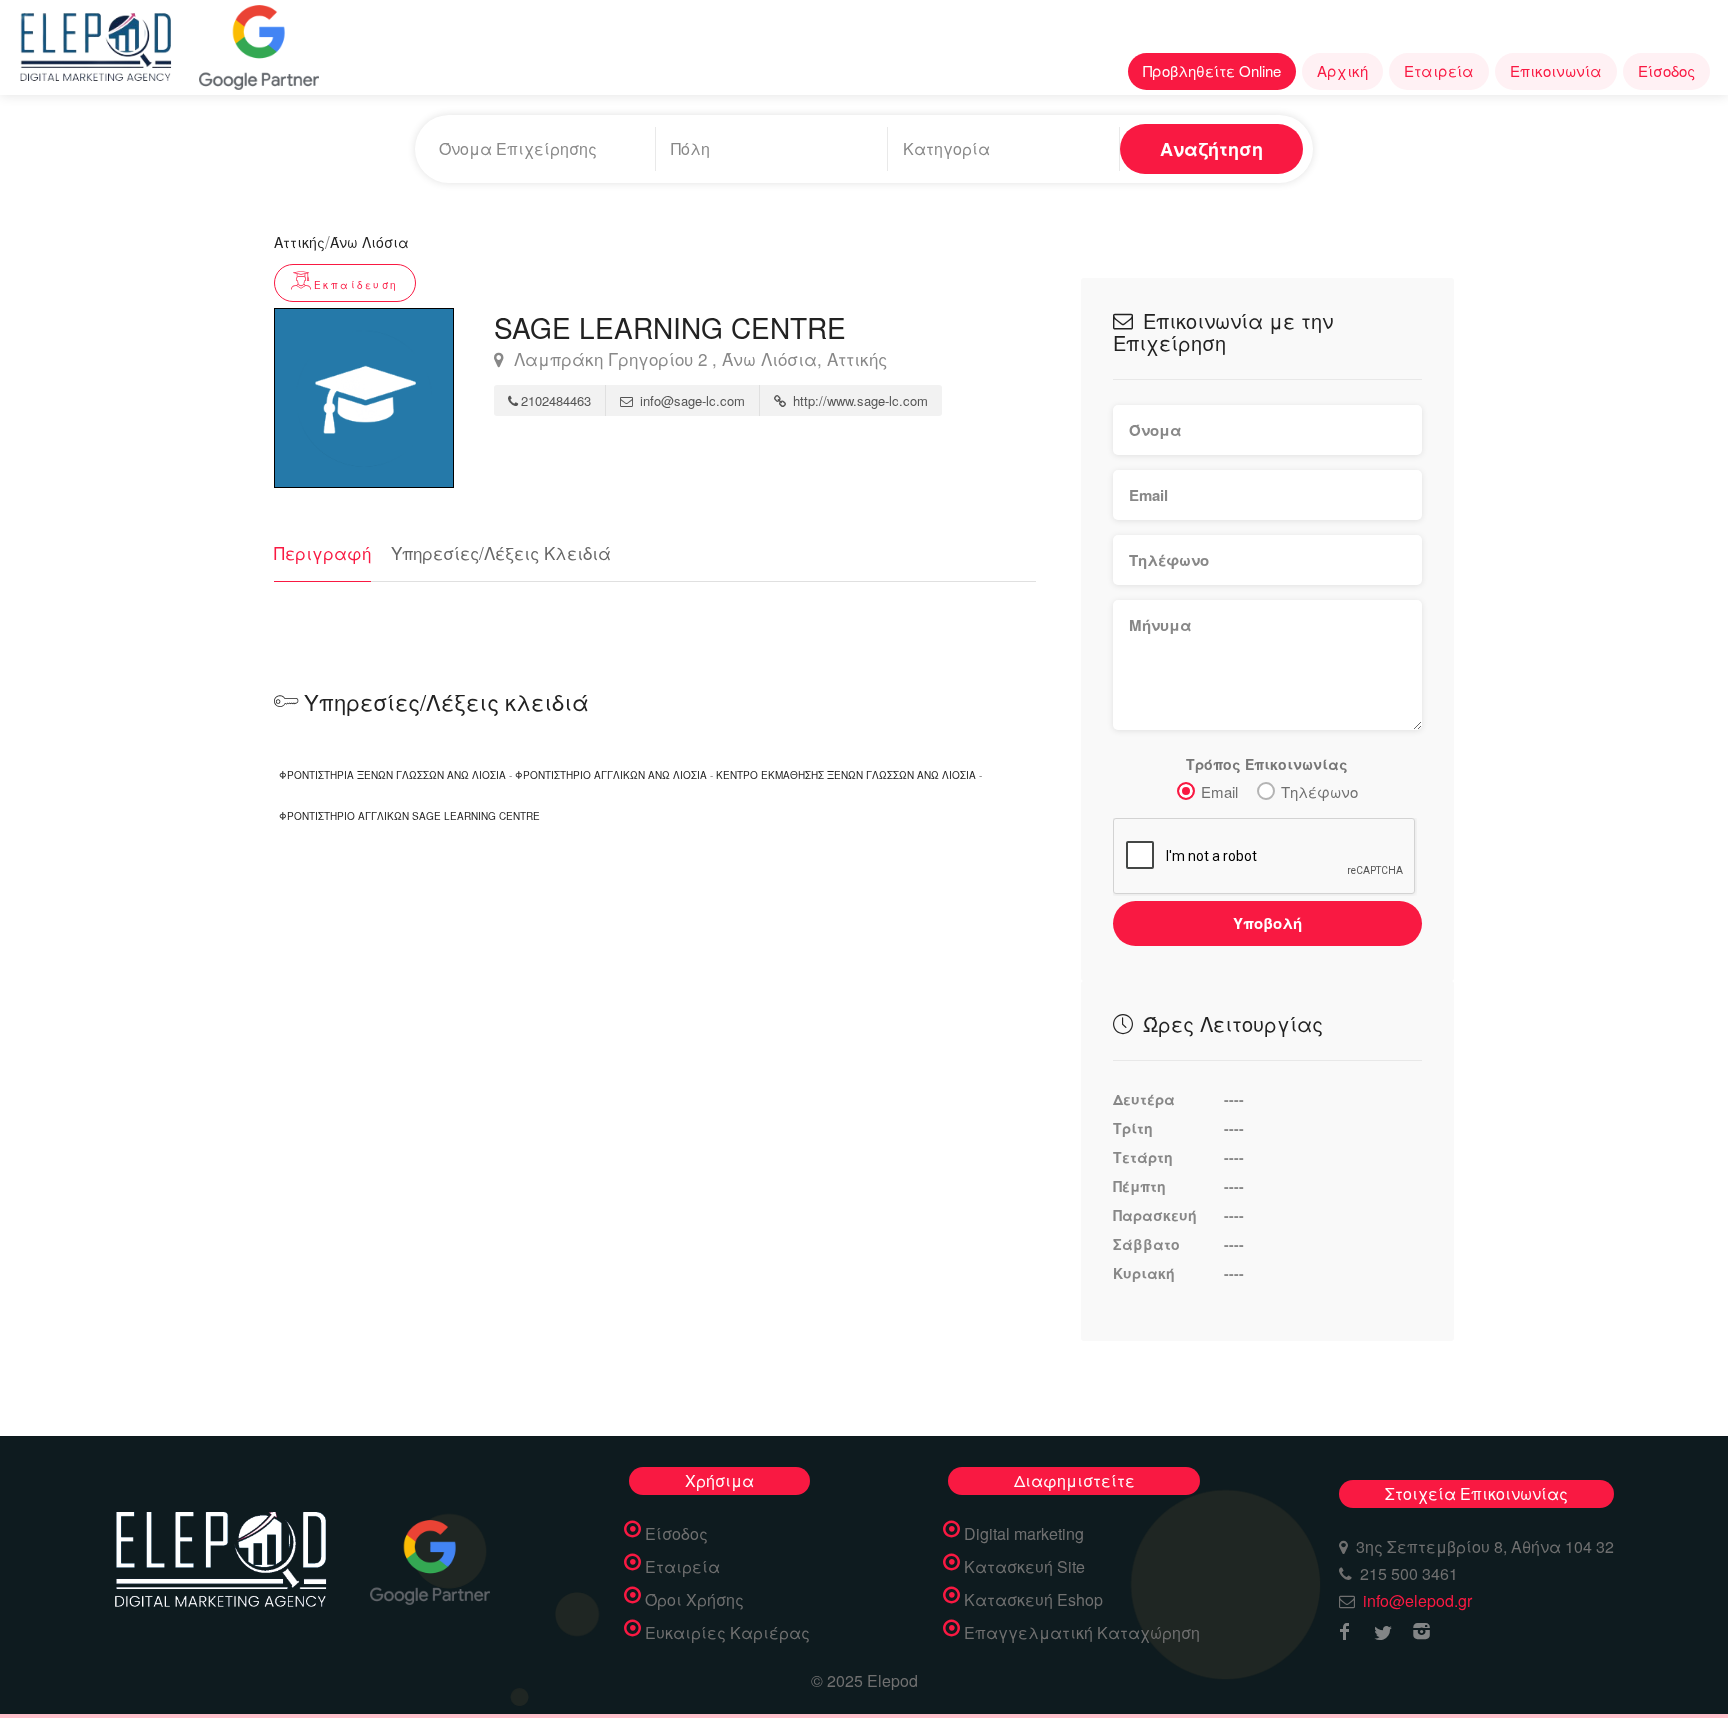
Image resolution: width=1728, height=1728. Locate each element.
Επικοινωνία (1556, 70)
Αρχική (1342, 70)
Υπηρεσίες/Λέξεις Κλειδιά (501, 552)
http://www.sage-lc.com (858, 400)
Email (1219, 791)
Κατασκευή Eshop (1033, 1600)
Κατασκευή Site (1024, 1567)
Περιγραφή (322, 552)
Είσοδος (1666, 70)
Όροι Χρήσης (694, 1600)
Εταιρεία (1439, 70)
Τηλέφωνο (1319, 791)
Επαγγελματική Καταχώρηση (1082, 1633)
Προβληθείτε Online (1212, 70)
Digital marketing (1024, 1534)
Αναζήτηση (1211, 149)
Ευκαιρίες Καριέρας (727, 1633)
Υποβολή (1267, 923)
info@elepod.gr (1417, 1600)
